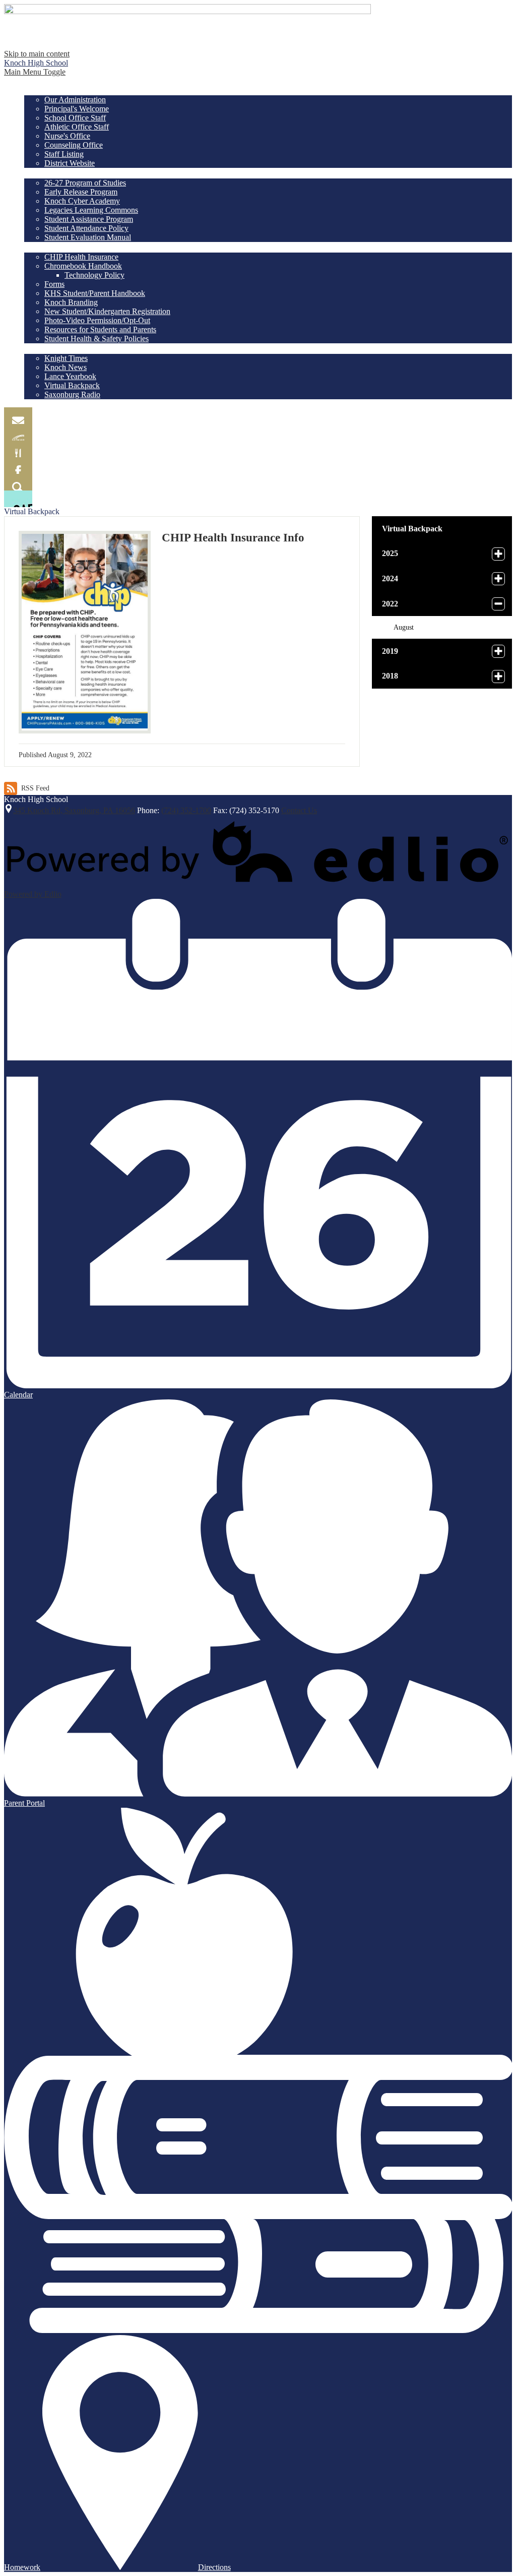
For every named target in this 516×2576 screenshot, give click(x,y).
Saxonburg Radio (72, 394)
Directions (214, 2567)
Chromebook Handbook (83, 266)
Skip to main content (37, 54)
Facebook (18, 466)
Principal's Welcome (77, 109)
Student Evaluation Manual (88, 237)
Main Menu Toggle (35, 72)
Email (18, 416)
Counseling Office (74, 145)
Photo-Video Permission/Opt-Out (97, 320)
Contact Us (299, 810)
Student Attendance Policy (86, 228)
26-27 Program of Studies (85, 183)
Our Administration (75, 100)
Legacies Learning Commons (91, 210)
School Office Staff (75, 118)
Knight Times (66, 358)
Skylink (18, 432)
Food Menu (18, 449)
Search (18, 482)
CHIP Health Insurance (81, 257)
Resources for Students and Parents (100, 329)
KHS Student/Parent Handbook (95, 293)
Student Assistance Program (89, 219)
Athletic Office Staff (77, 127)
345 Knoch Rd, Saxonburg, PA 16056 (74, 810)
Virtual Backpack (72, 385)
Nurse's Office (67, 136)
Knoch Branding (71, 302)
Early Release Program (81, 192)
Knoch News (66, 367)
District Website (70, 163)
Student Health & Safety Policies (96, 339)
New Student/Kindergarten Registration (107, 311)
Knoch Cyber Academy (82, 201)
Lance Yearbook (70, 376)
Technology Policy (94, 275)
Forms (54, 284)
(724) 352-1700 (186, 810)
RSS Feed (35, 788)
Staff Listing (64, 154)
